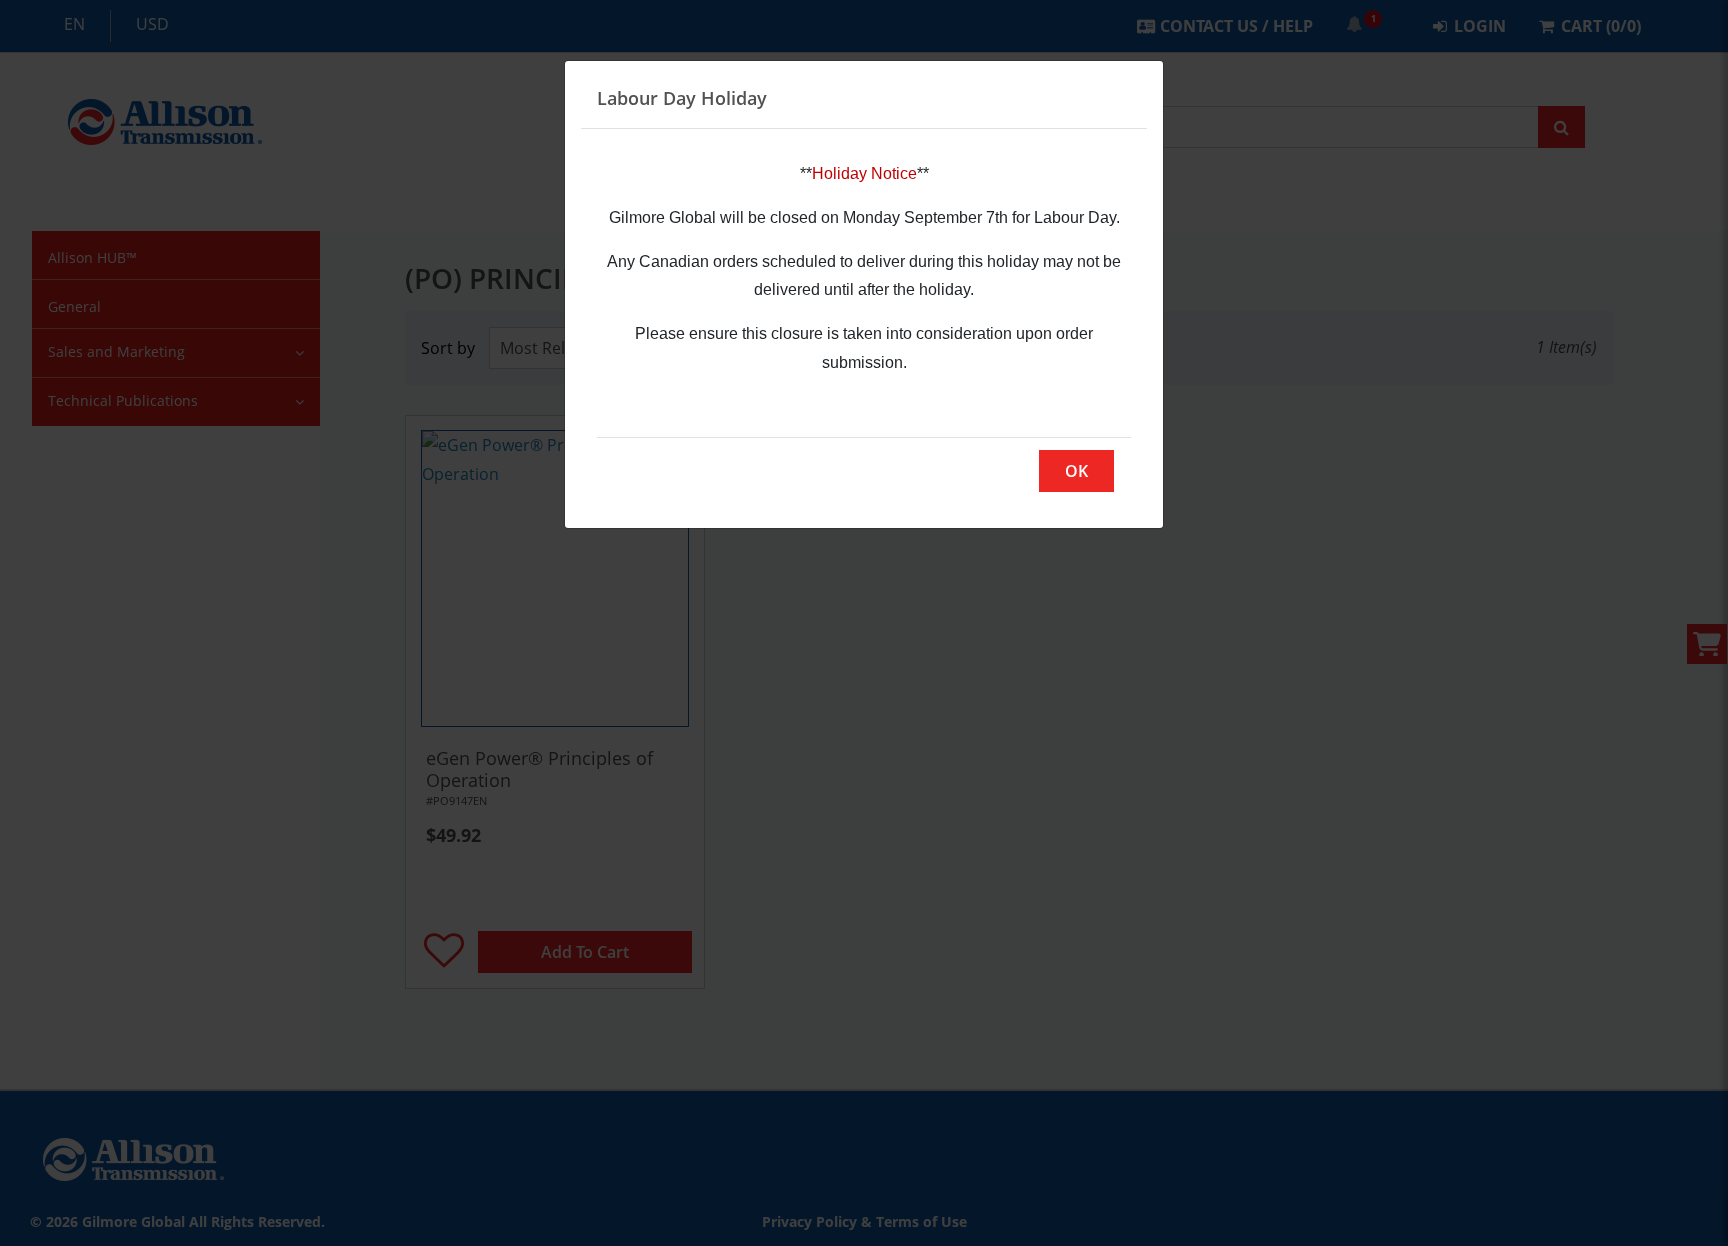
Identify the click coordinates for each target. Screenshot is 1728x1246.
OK (1076, 471)
